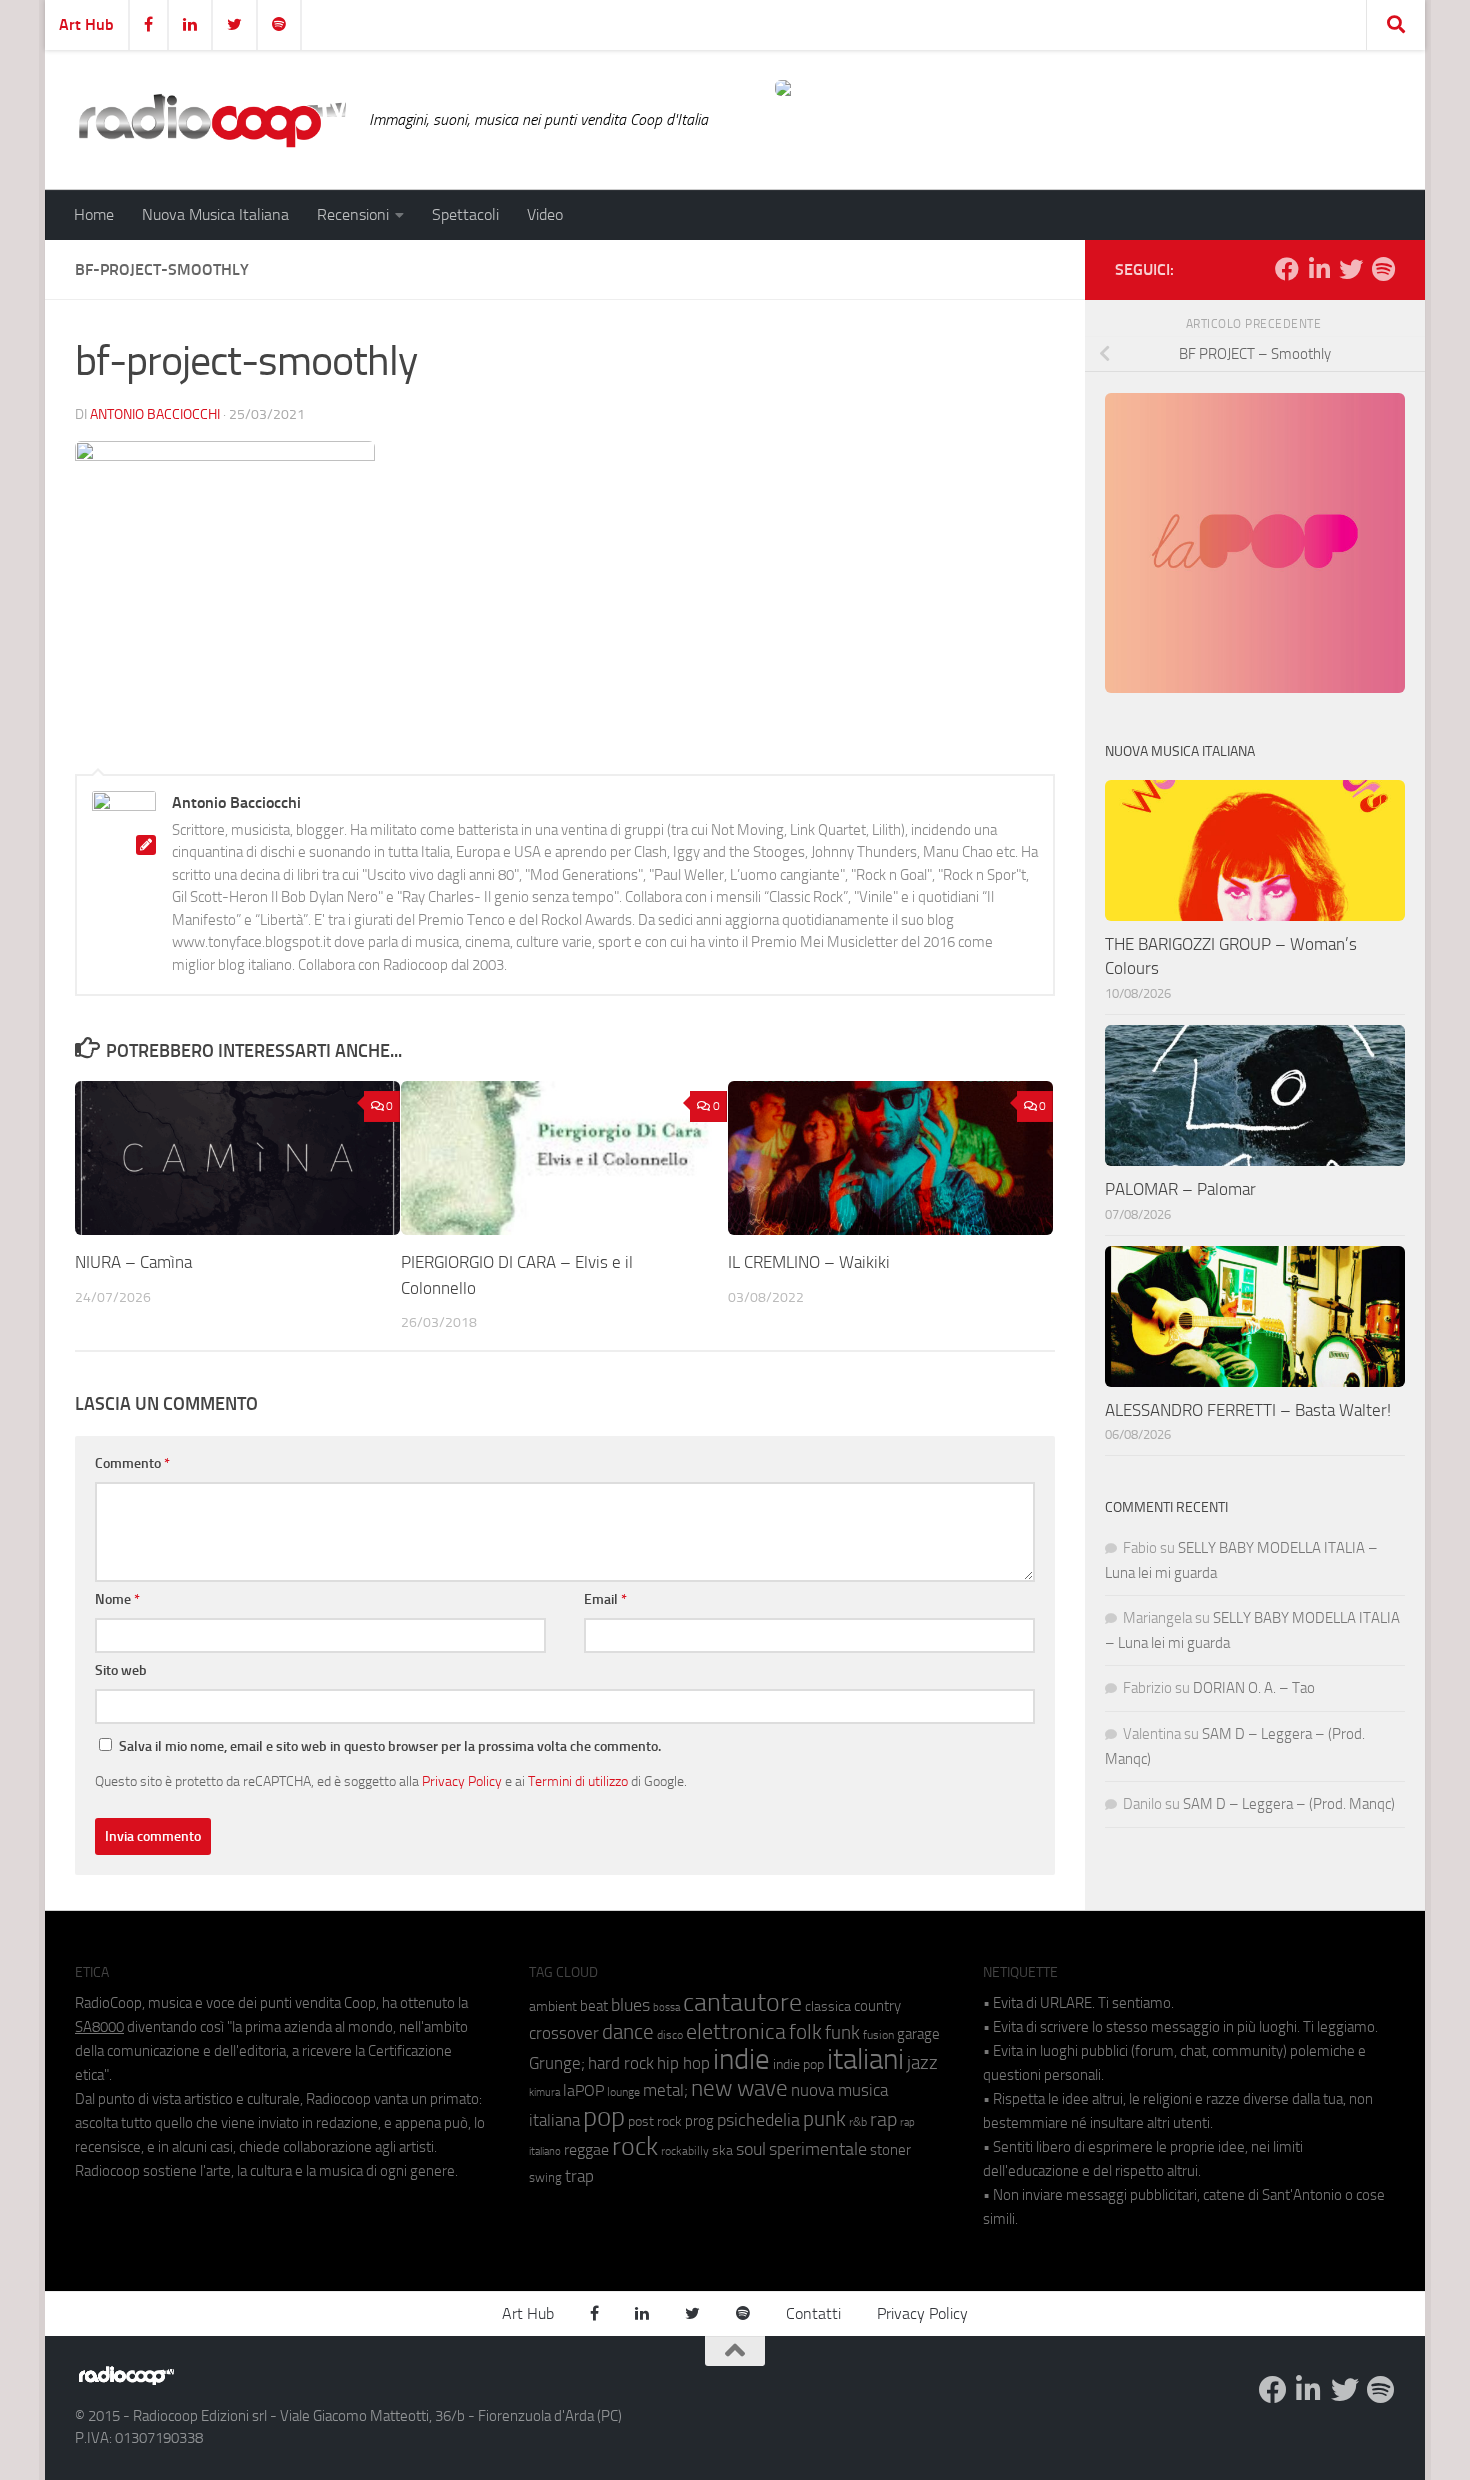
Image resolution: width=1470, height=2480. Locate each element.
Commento (132, 1463)
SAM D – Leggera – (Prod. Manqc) (1289, 1804)
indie (741, 2059)
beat (594, 2006)
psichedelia (758, 2120)
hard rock (621, 2063)
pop (604, 2117)
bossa (666, 2007)
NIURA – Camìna (133, 1263)
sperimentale (818, 2149)
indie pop (798, 2064)
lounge (623, 2092)
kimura (544, 2092)
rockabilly (685, 2151)
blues (630, 2005)
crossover (564, 2033)
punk (824, 2119)
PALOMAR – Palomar (1180, 1189)
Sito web (121, 1670)
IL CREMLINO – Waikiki (809, 1263)
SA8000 (99, 2027)
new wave (739, 2088)
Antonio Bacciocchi (155, 414)
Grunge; (557, 2063)
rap (883, 2119)
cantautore (742, 2002)
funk (842, 2033)
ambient (553, 2006)
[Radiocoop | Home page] (212, 120)
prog (699, 2121)
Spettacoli (465, 214)
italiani (865, 2059)
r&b (858, 2121)
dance (628, 2031)
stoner (890, 2150)
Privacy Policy (462, 1781)
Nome (117, 1599)
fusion (878, 2034)
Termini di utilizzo (578, 1781)
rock (635, 2146)
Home (94, 214)
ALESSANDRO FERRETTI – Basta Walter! (1248, 1410)
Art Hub (86, 24)
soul (751, 2149)
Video (545, 214)
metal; (665, 2090)
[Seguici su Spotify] (1383, 269)
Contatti (813, 2313)
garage (918, 2034)
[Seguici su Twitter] (1351, 269)
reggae (586, 2149)
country (877, 2006)
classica (828, 2006)
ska (722, 2150)
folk (805, 2032)
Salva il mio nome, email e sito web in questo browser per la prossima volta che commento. (390, 1746)
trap (579, 2176)
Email (605, 1599)
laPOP (583, 2091)
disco (670, 2035)
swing (545, 2177)
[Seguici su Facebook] (1287, 269)
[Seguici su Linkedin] (1319, 269)
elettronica (736, 2031)
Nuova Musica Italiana (215, 214)
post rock (655, 2121)
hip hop (683, 2063)
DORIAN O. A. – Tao (1254, 1688)
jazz (922, 2063)
